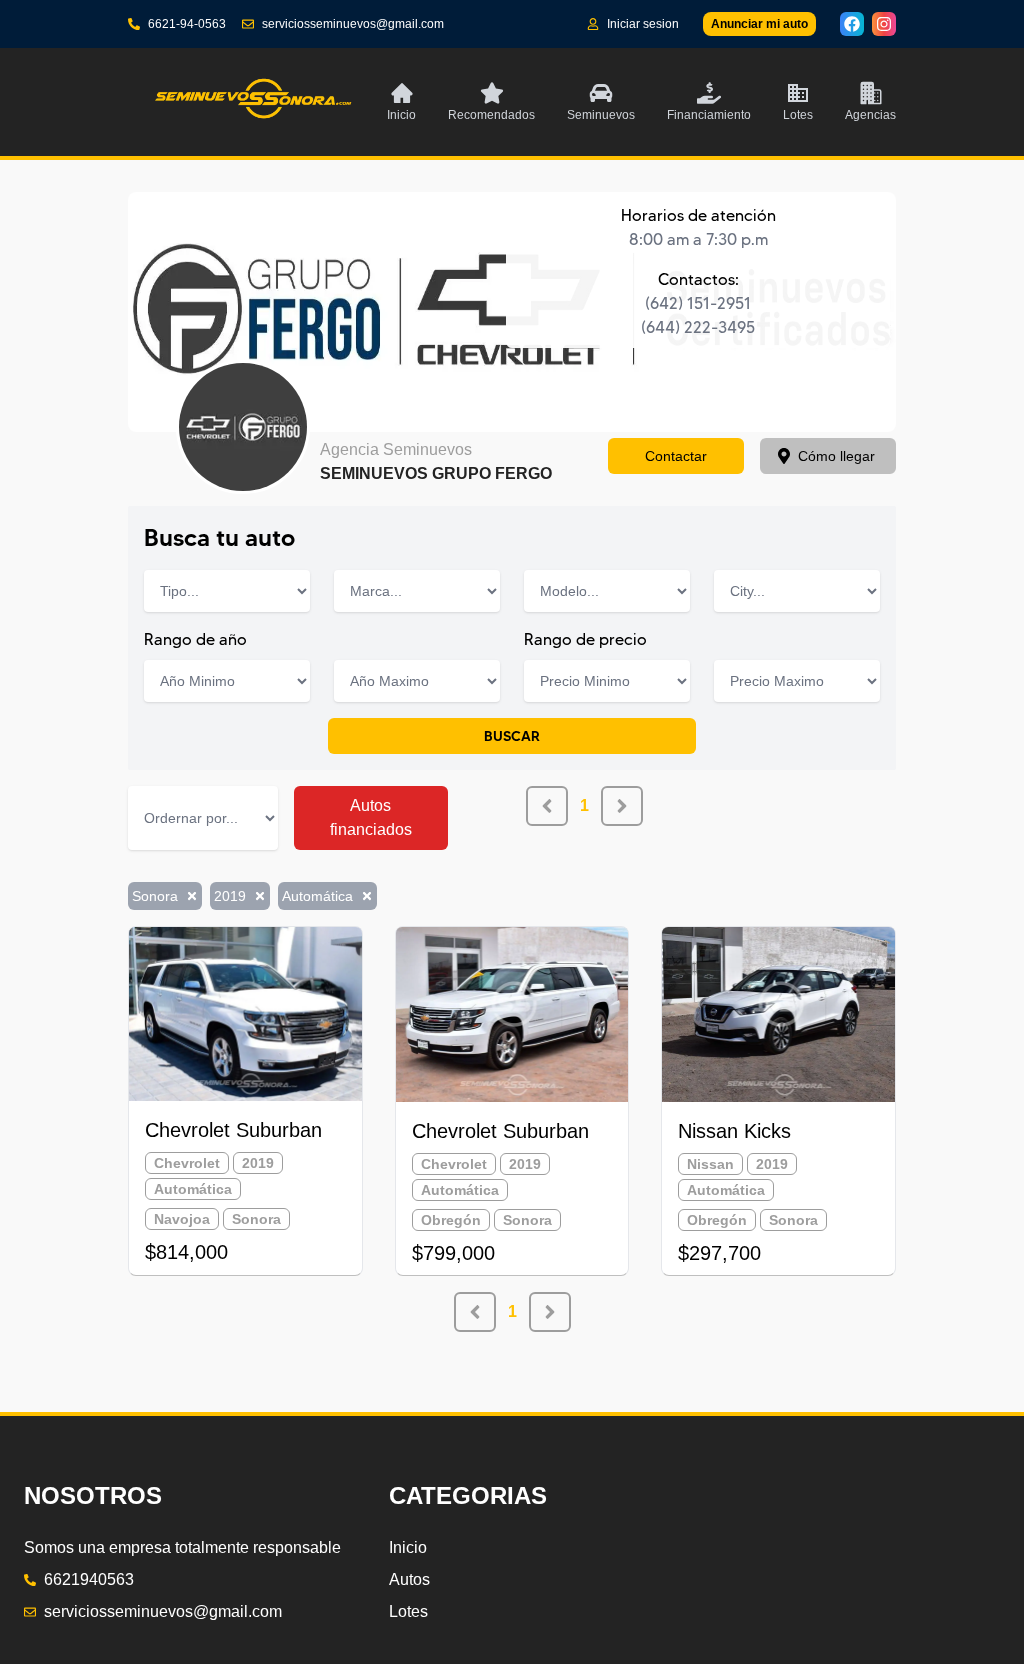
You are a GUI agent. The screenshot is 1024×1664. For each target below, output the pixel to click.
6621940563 (89, 1579)
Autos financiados (371, 817)
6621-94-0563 (187, 24)
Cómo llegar (836, 456)
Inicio (408, 1547)
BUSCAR (512, 736)
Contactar (676, 456)
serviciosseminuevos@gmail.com (353, 24)
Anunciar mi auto (759, 24)
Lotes (408, 1611)
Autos (409, 1579)
